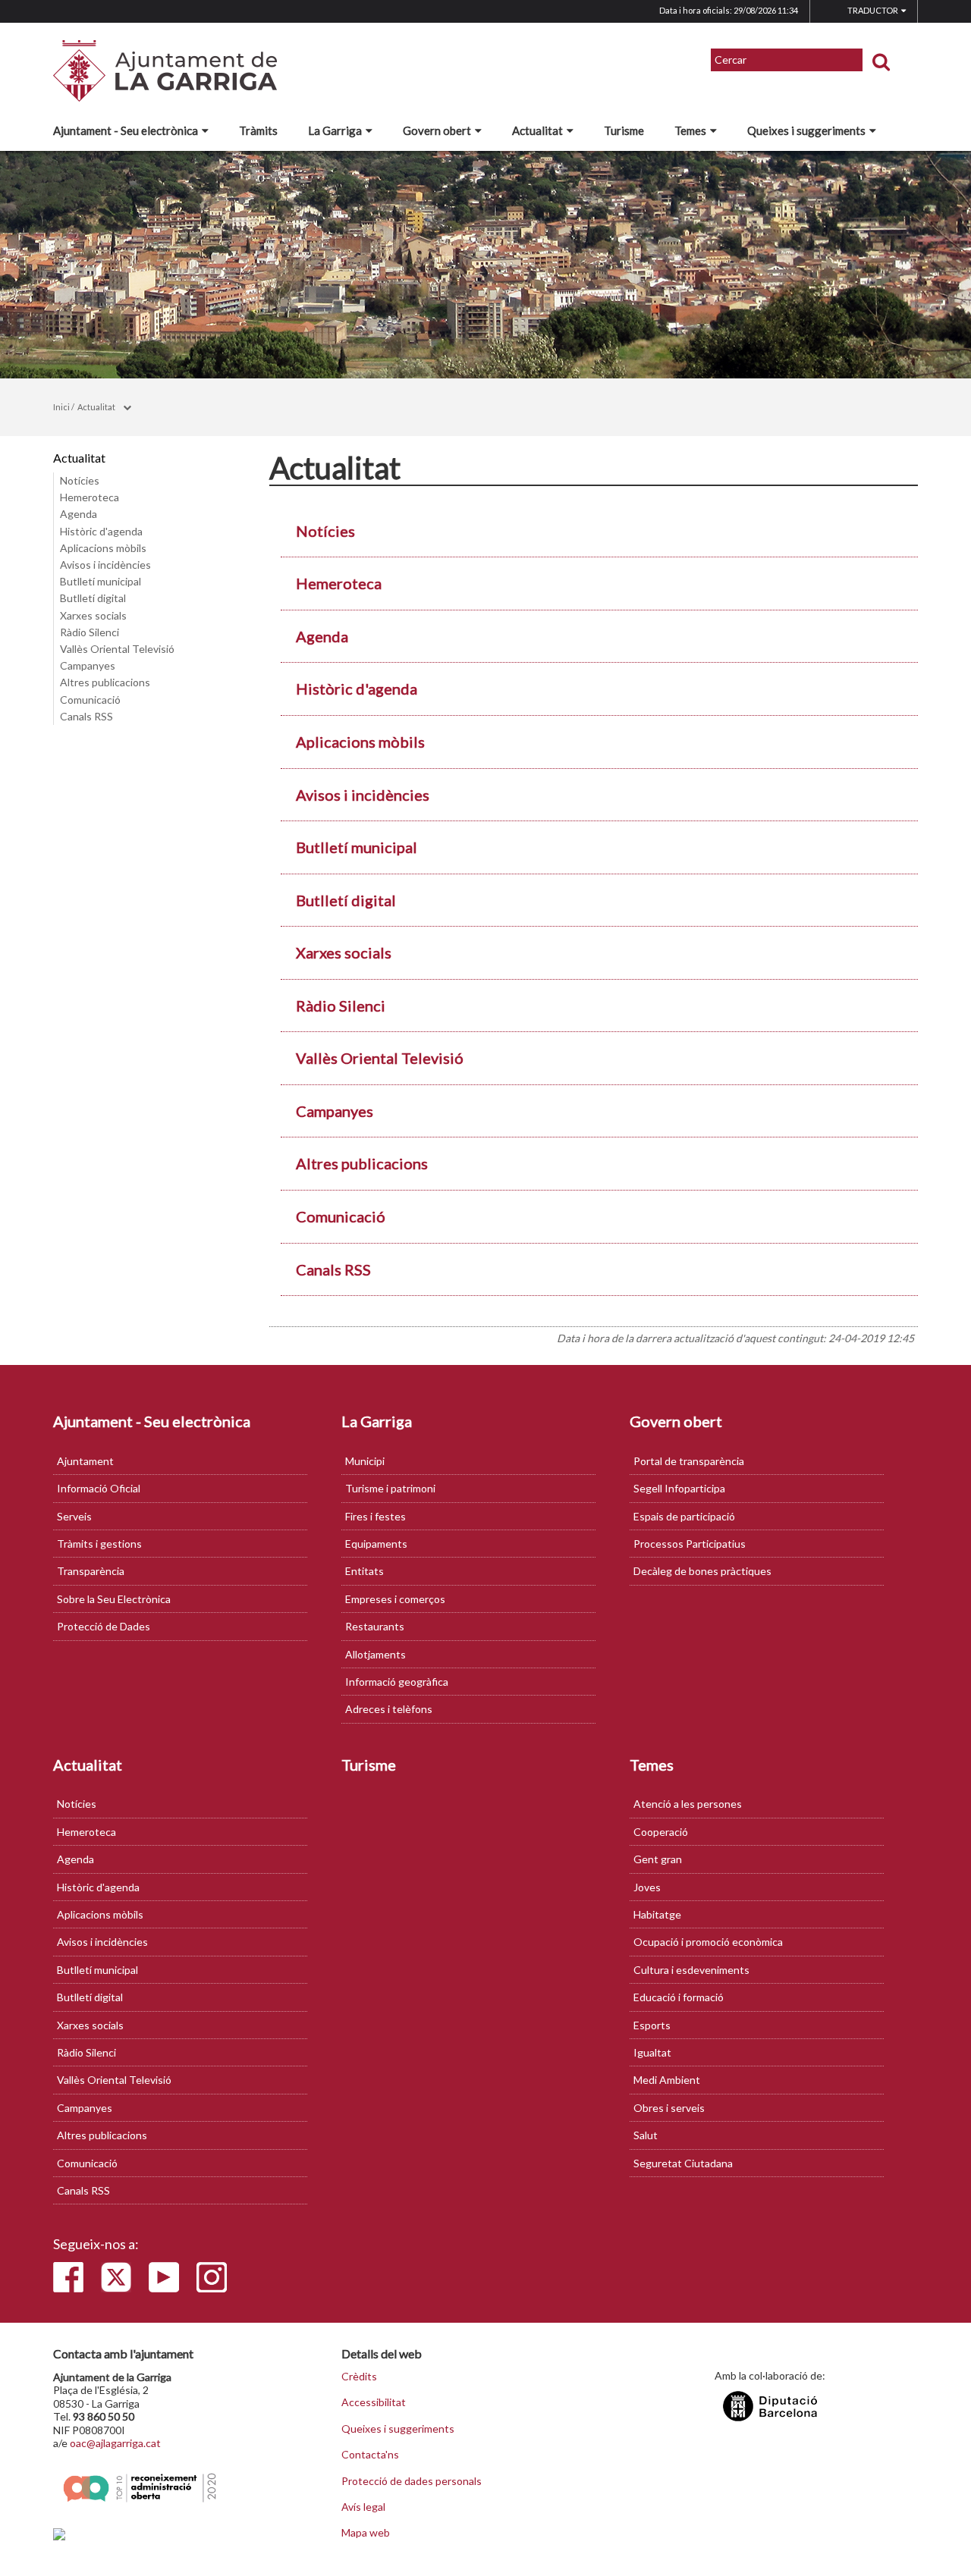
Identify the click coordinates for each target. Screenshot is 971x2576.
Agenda (79, 514)
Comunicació (90, 700)
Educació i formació (679, 1997)
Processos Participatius (690, 1544)
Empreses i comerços (395, 1599)
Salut (646, 2135)
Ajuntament (85, 1461)
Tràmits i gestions (99, 1544)
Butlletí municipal (101, 581)
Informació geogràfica (397, 1682)
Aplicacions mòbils (103, 548)
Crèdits (359, 2377)
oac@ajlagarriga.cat (115, 2443)
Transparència (91, 1571)
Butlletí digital (93, 598)
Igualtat (652, 2052)
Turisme (624, 130)
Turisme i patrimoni (390, 1488)
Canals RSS (86, 716)
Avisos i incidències (105, 565)
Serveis (74, 1516)
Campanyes (88, 665)
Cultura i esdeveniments (691, 1970)
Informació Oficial (99, 1488)
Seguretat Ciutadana (683, 2163)
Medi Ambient (667, 2080)
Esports (652, 2025)
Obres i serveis (669, 2108)
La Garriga (335, 130)
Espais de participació (684, 1516)
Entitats (365, 1571)
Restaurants (375, 1626)
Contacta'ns (370, 2455)
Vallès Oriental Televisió (117, 649)
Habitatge (657, 1914)
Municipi (365, 1461)
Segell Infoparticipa (679, 1488)
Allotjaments (376, 1654)
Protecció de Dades (104, 1626)
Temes (690, 130)
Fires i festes (376, 1516)
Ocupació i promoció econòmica (708, 1942)
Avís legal (363, 2507)
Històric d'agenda (101, 531)
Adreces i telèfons (389, 1709)
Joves (647, 1887)
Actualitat (537, 130)
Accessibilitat (374, 2402)
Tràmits (258, 130)
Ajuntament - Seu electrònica (126, 130)
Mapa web (366, 2533)
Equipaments (376, 1544)
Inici (61, 407)
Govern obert (437, 130)
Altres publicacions (105, 682)
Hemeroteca (90, 497)
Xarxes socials (93, 615)
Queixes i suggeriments (806, 130)
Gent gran (658, 1859)
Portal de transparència (689, 1461)
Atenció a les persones (688, 1804)
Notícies (80, 480)
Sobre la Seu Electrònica (114, 1599)
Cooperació (661, 1832)
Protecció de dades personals (412, 2481)
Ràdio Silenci (90, 632)
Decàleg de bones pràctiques (702, 1571)
